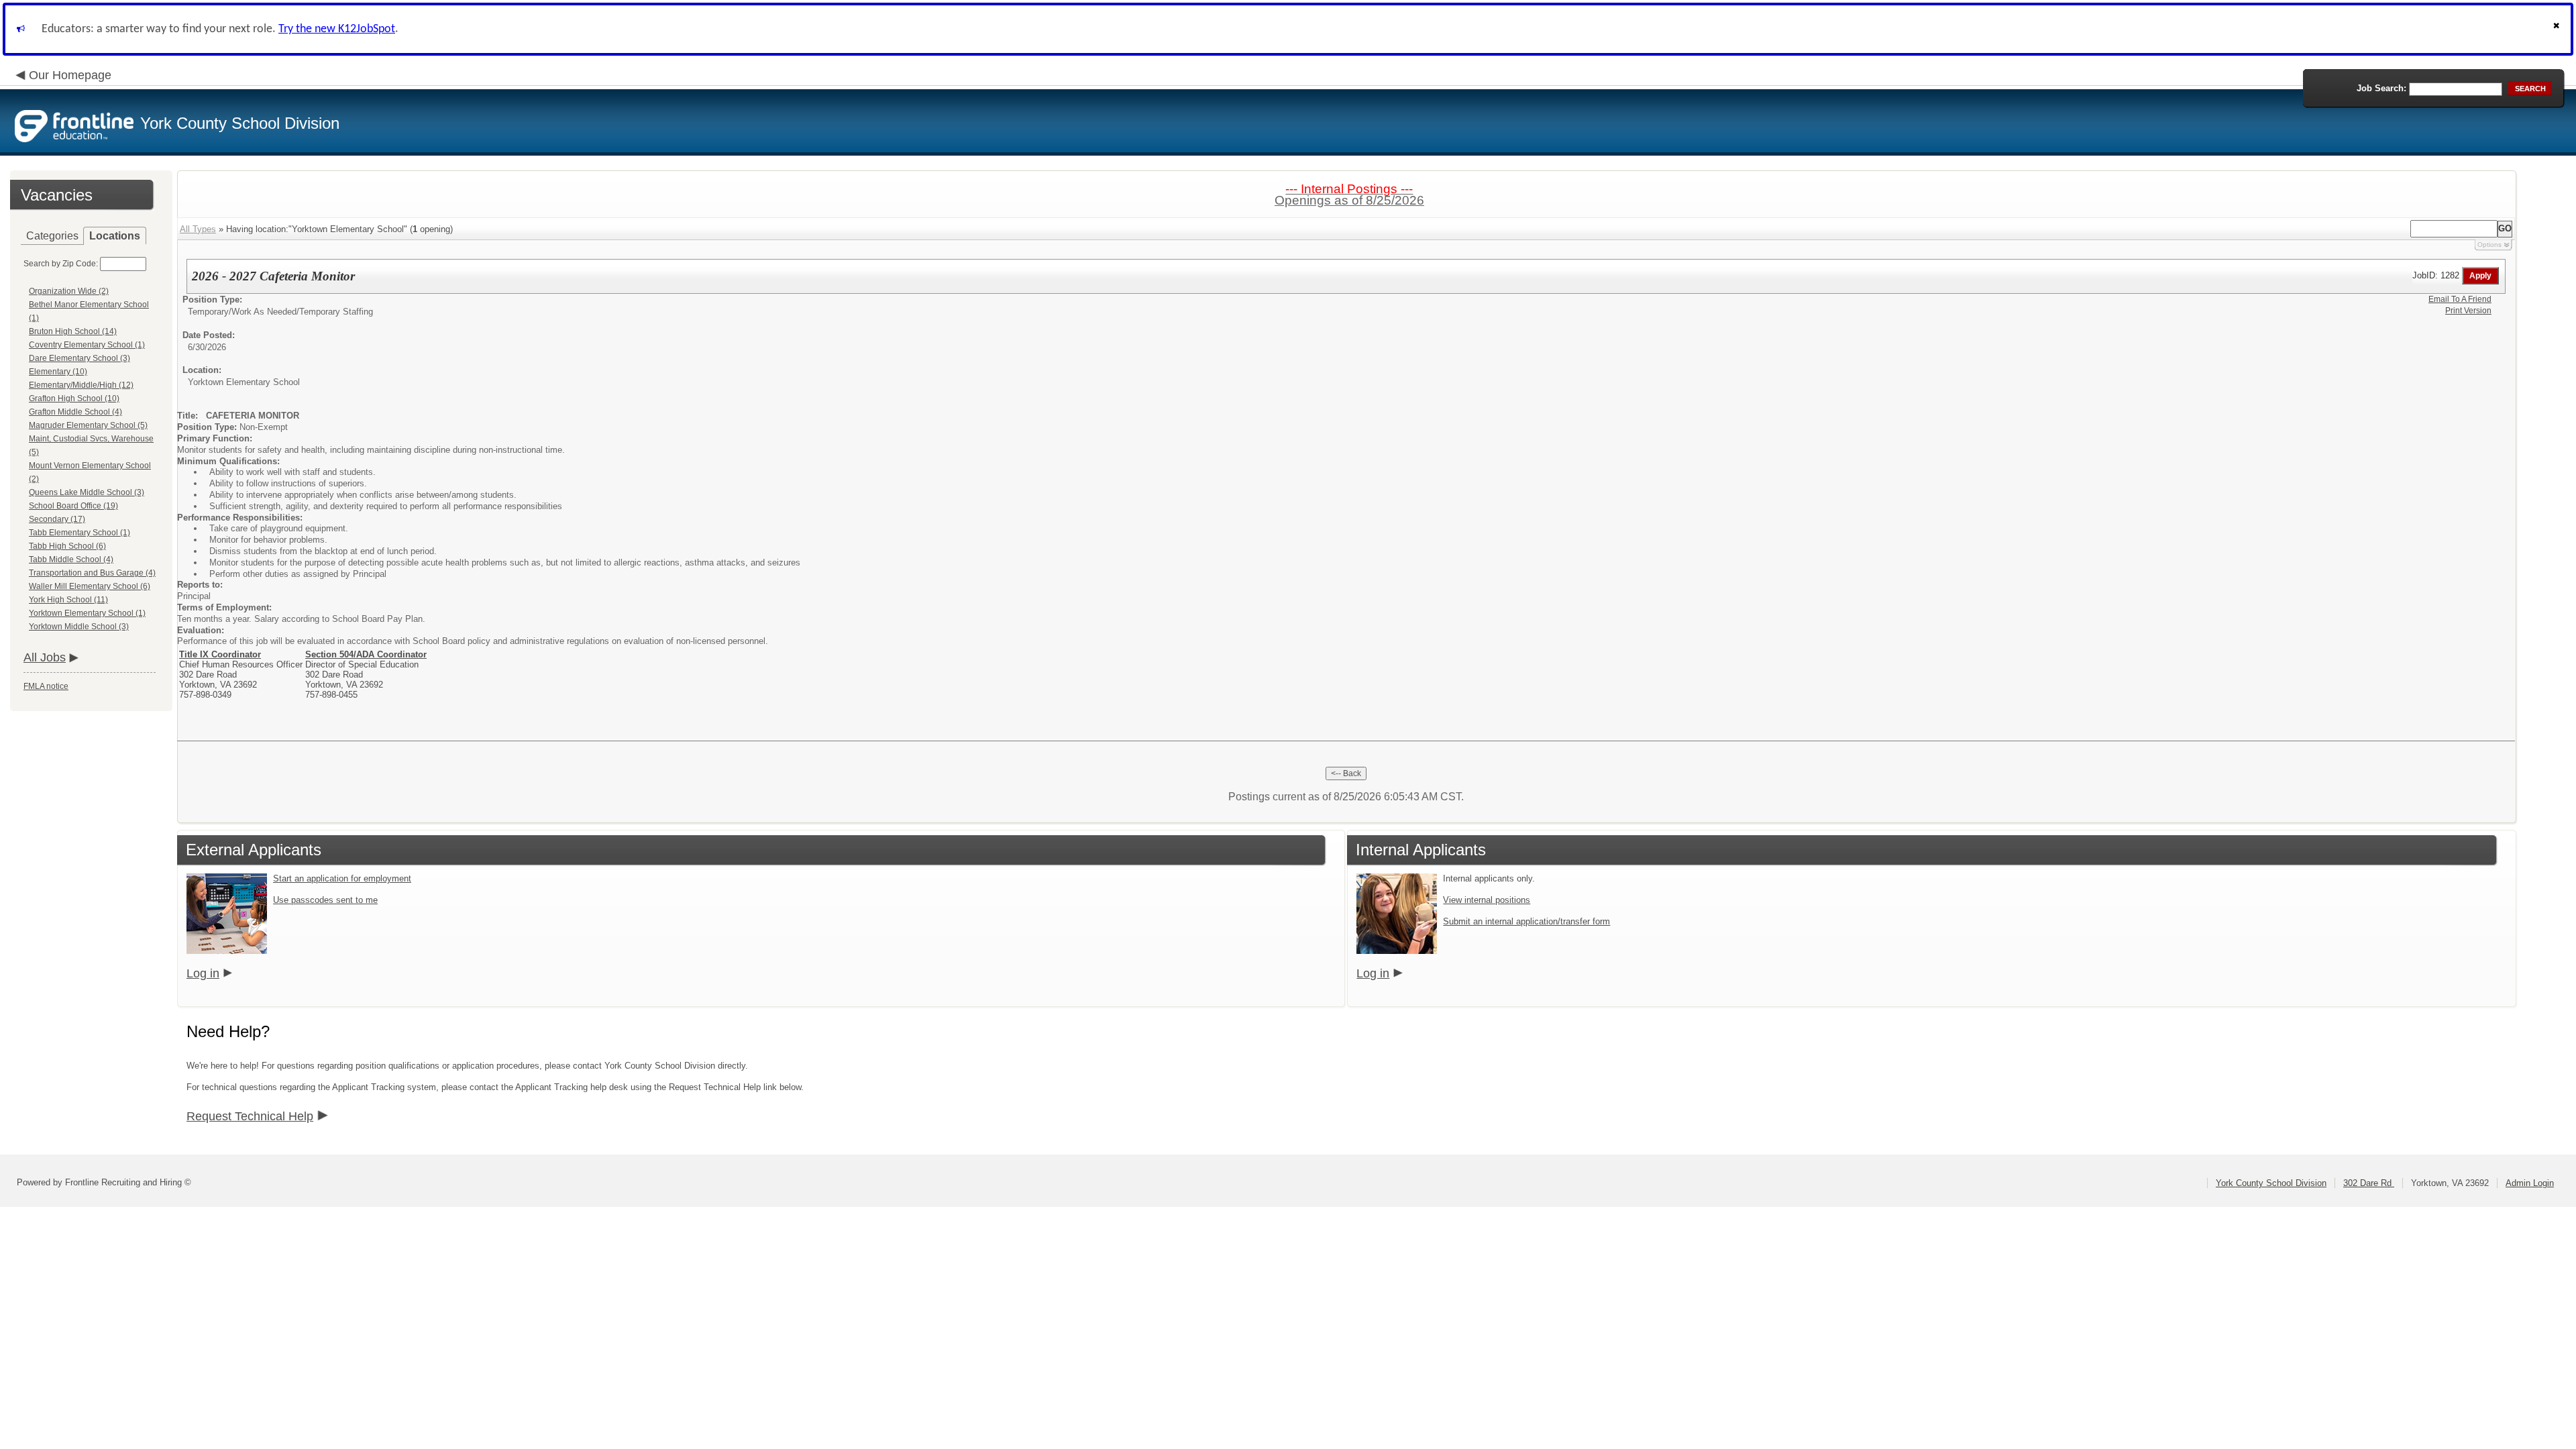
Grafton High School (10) (74, 398)
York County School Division (2271, 1183)
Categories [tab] (52, 236)
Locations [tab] (115, 236)
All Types (198, 229)
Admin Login (2530, 1183)
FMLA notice (46, 686)
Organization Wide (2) (69, 291)
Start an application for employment (342, 878)
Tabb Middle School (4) (71, 559)
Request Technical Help (250, 1116)
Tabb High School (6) (67, 546)
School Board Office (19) (73, 506)
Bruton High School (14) (73, 331)
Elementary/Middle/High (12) (81, 385)
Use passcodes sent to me (325, 900)
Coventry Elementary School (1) (87, 345)
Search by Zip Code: (61, 264)
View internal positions (1487, 900)
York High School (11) (68, 600)
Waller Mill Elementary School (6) (90, 586)
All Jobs (45, 657)
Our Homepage (70, 75)
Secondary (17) (57, 519)
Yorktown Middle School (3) (79, 627)
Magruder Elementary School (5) (88, 425)
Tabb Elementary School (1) (79, 533)
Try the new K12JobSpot (337, 29)
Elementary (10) (58, 372)
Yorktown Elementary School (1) (87, 613)
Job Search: (2381, 88)
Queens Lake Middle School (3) (87, 492)
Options (2489, 245)
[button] (2558, 29)
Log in (203, 973)
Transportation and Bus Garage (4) (92, 573)
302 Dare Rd (2369, 1183)
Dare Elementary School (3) (79, 358)
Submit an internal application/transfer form (1526, 921)
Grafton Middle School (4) (75, 412)
